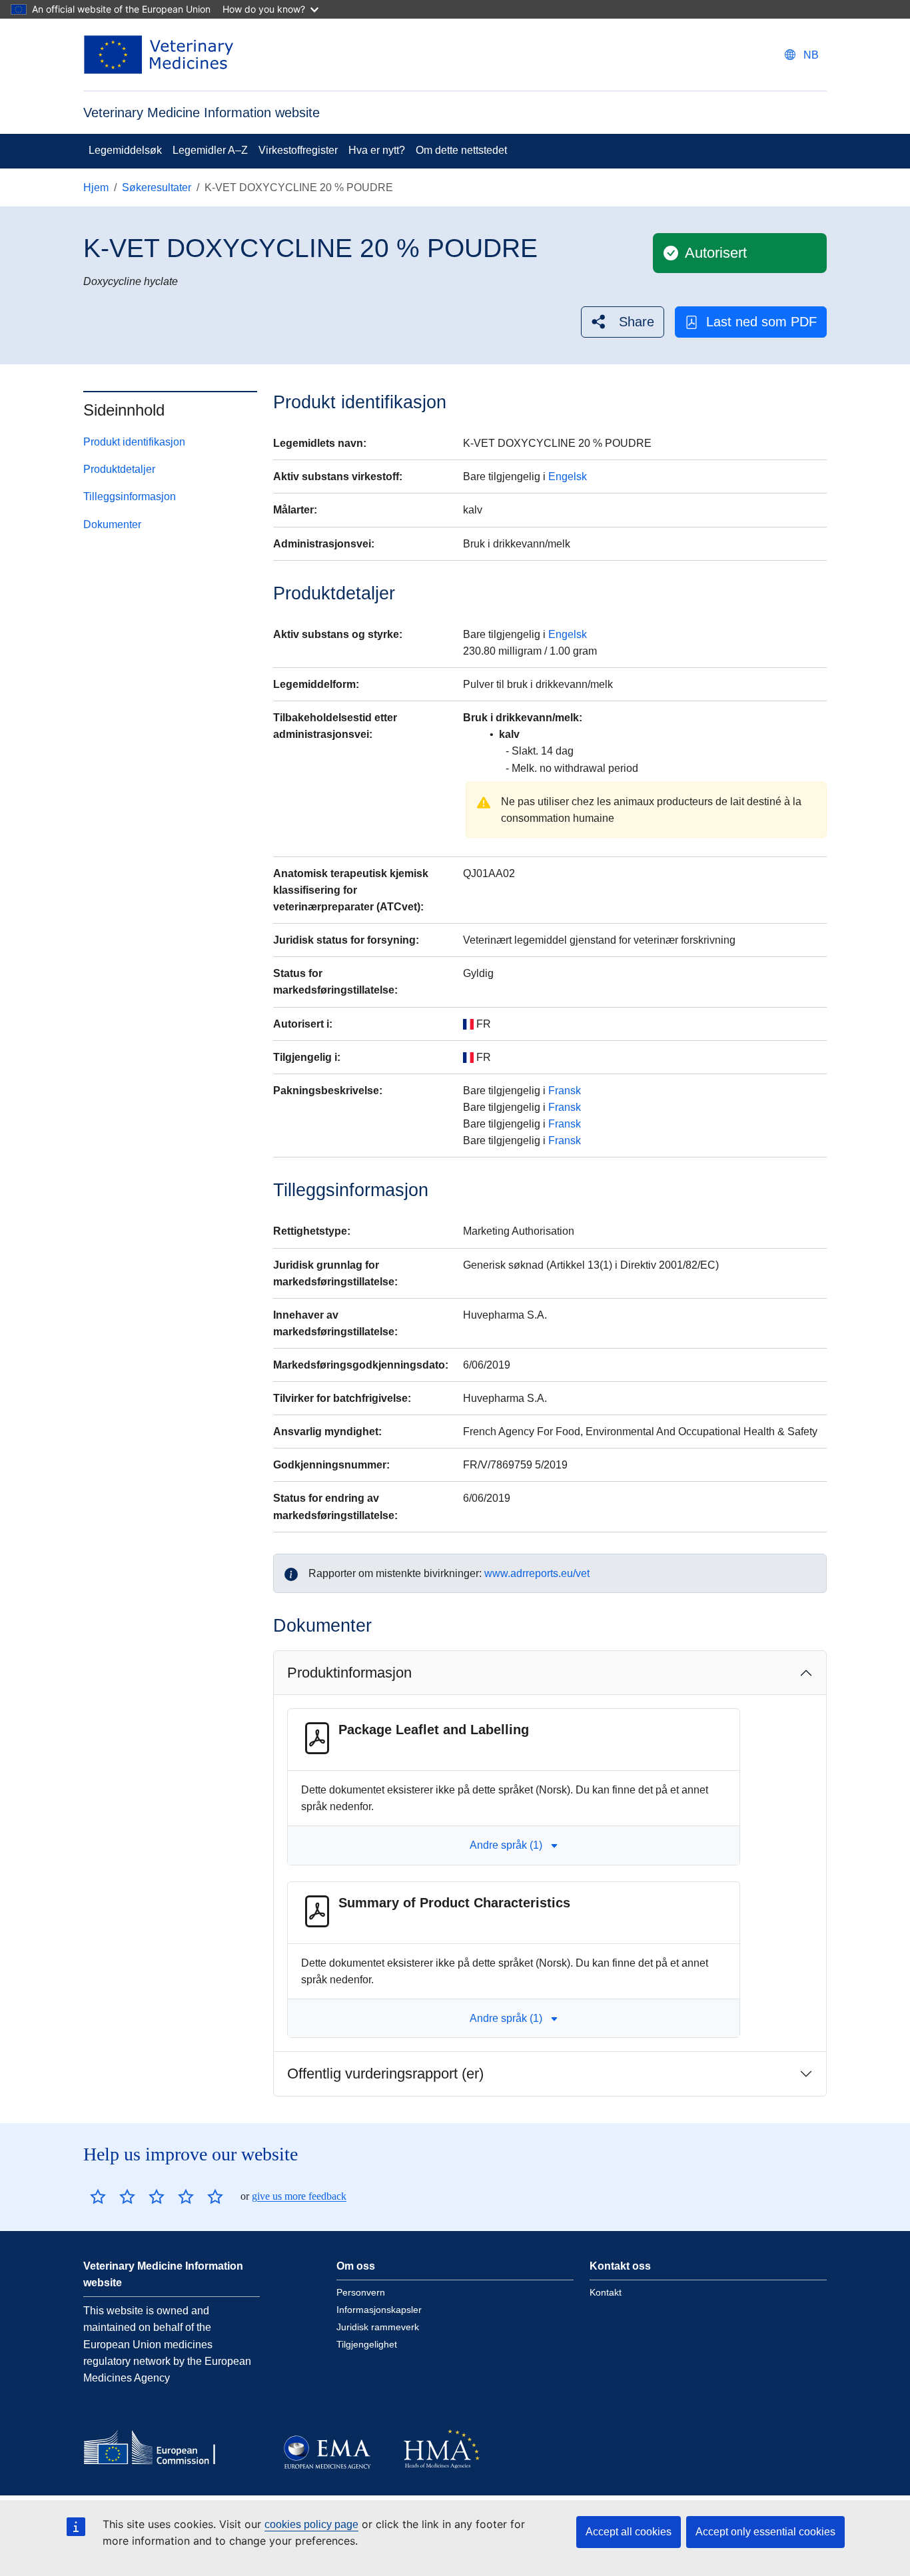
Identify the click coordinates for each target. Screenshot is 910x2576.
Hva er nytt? (377, 150)
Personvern (361, 2292)
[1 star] (98, 2196)
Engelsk (568, 477)
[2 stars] (113, 2196)
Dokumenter (112, 524)
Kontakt (606, 2292)
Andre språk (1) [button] (506, 1845)
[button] (623, 322)
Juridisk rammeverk (378, 2327)
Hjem (96, 187)
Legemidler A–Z (210, 150)
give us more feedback (299, 2196)
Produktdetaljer (119, 469)
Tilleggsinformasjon (130, 496)
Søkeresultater (157, 187)
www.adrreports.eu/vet (537, 1573)
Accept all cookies (629, 2532)
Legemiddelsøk (125, 150)
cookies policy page (311, 2524)
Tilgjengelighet (367, 2344)
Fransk (565, 1091)
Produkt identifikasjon (134, 442)
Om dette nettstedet (461, 150)
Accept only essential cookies (765, 2532)
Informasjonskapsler (379, 2310)
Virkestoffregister (298, 150)
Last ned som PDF (761, 322)
